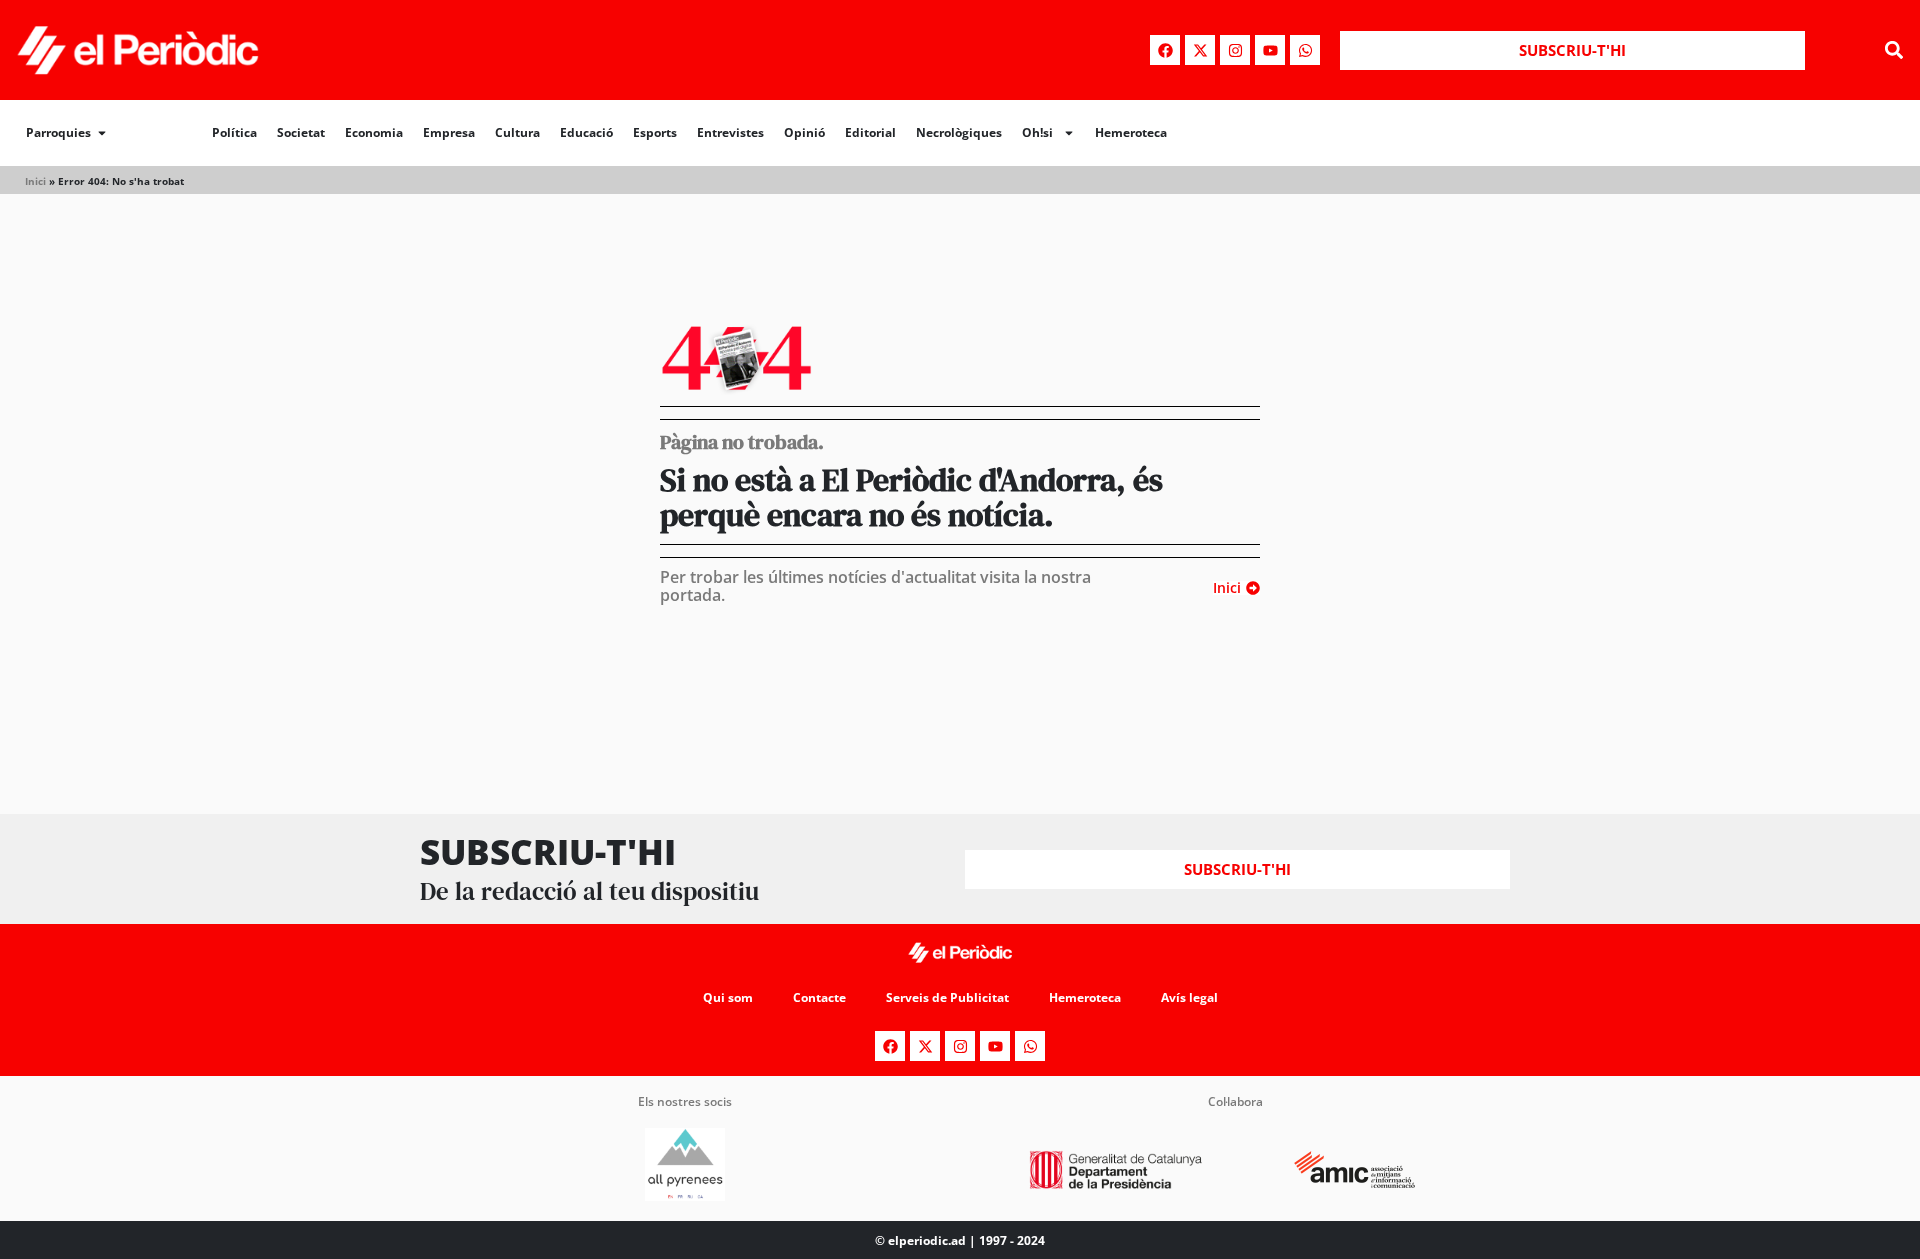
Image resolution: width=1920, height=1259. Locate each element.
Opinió (804, 132)
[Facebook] (1165, 50)
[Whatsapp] (1305, 50)
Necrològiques (959, 132)
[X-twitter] (1200, 50)
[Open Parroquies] (102, 133)
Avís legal (1189, 997)
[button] (1893, 50)
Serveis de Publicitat (947, 997)
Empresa (449, 132)
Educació (586, 132)
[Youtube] (1270, 50)
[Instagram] (1235, 50)
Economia (374, 132)
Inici (35, 181)
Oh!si (1037, 132)
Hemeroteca (1131, 132)
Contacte (819, 997)
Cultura (517, 132)
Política (234, 132)
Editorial (870, 132)
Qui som (728, 997)
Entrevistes (730, 132)
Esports (655, 132)
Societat (301, 132)
